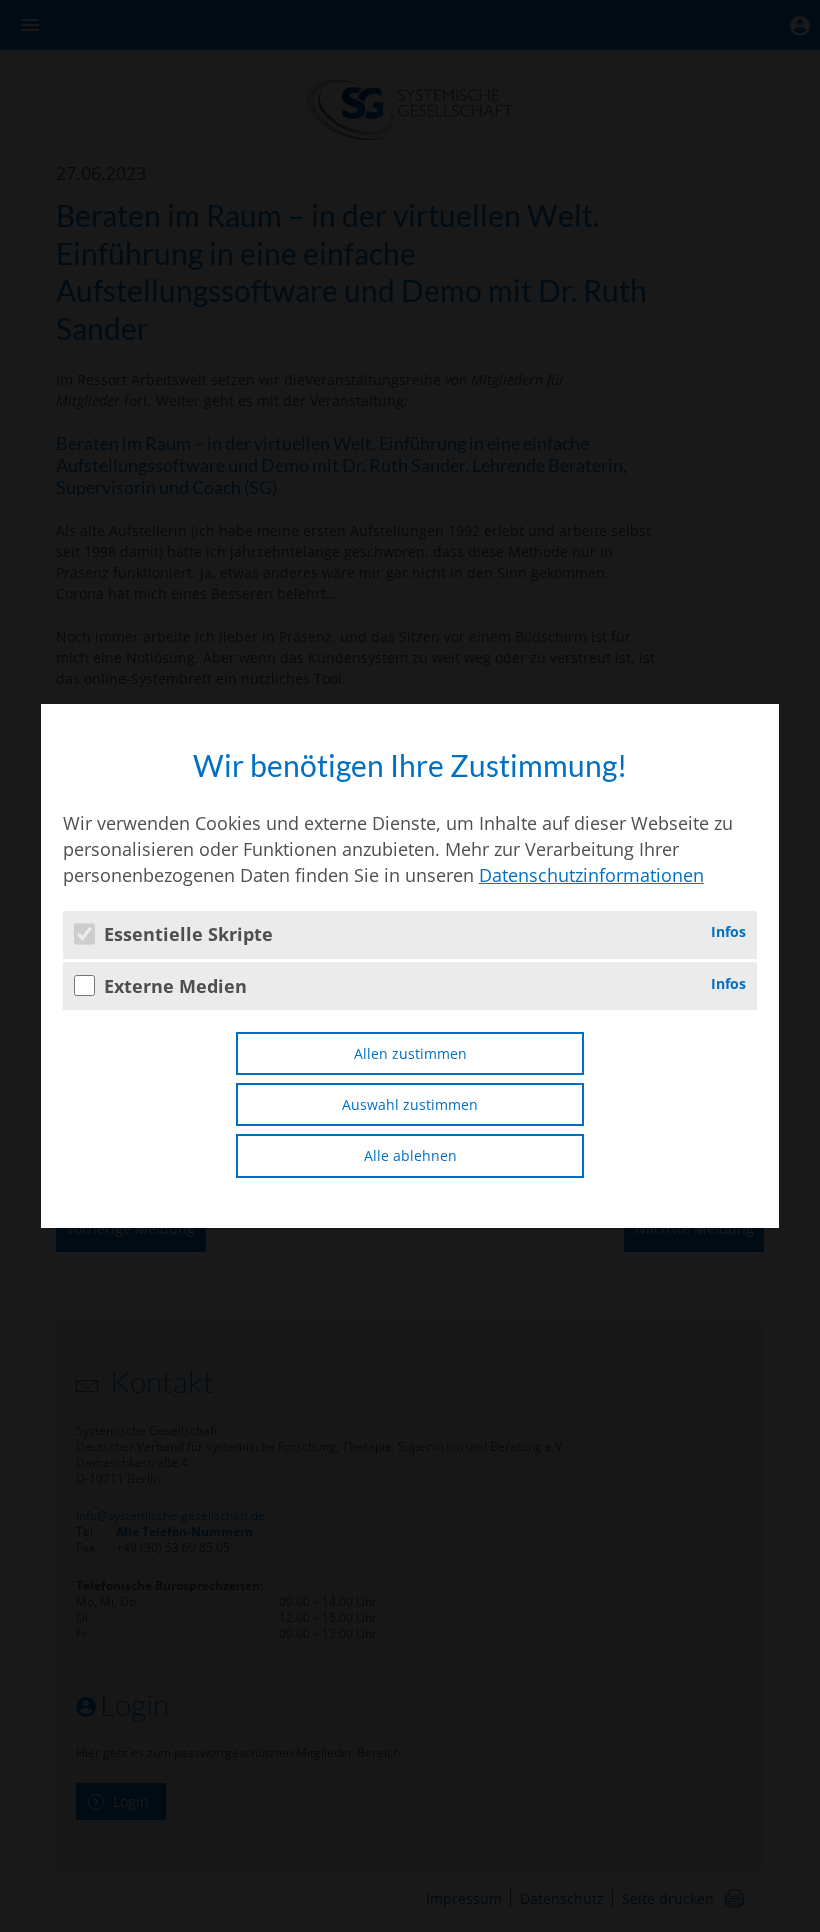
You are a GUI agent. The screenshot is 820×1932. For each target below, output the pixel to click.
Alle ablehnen (410, 1155)
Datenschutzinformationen (591, 875)
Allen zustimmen (410, 1053)
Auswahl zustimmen (410, 1104)
